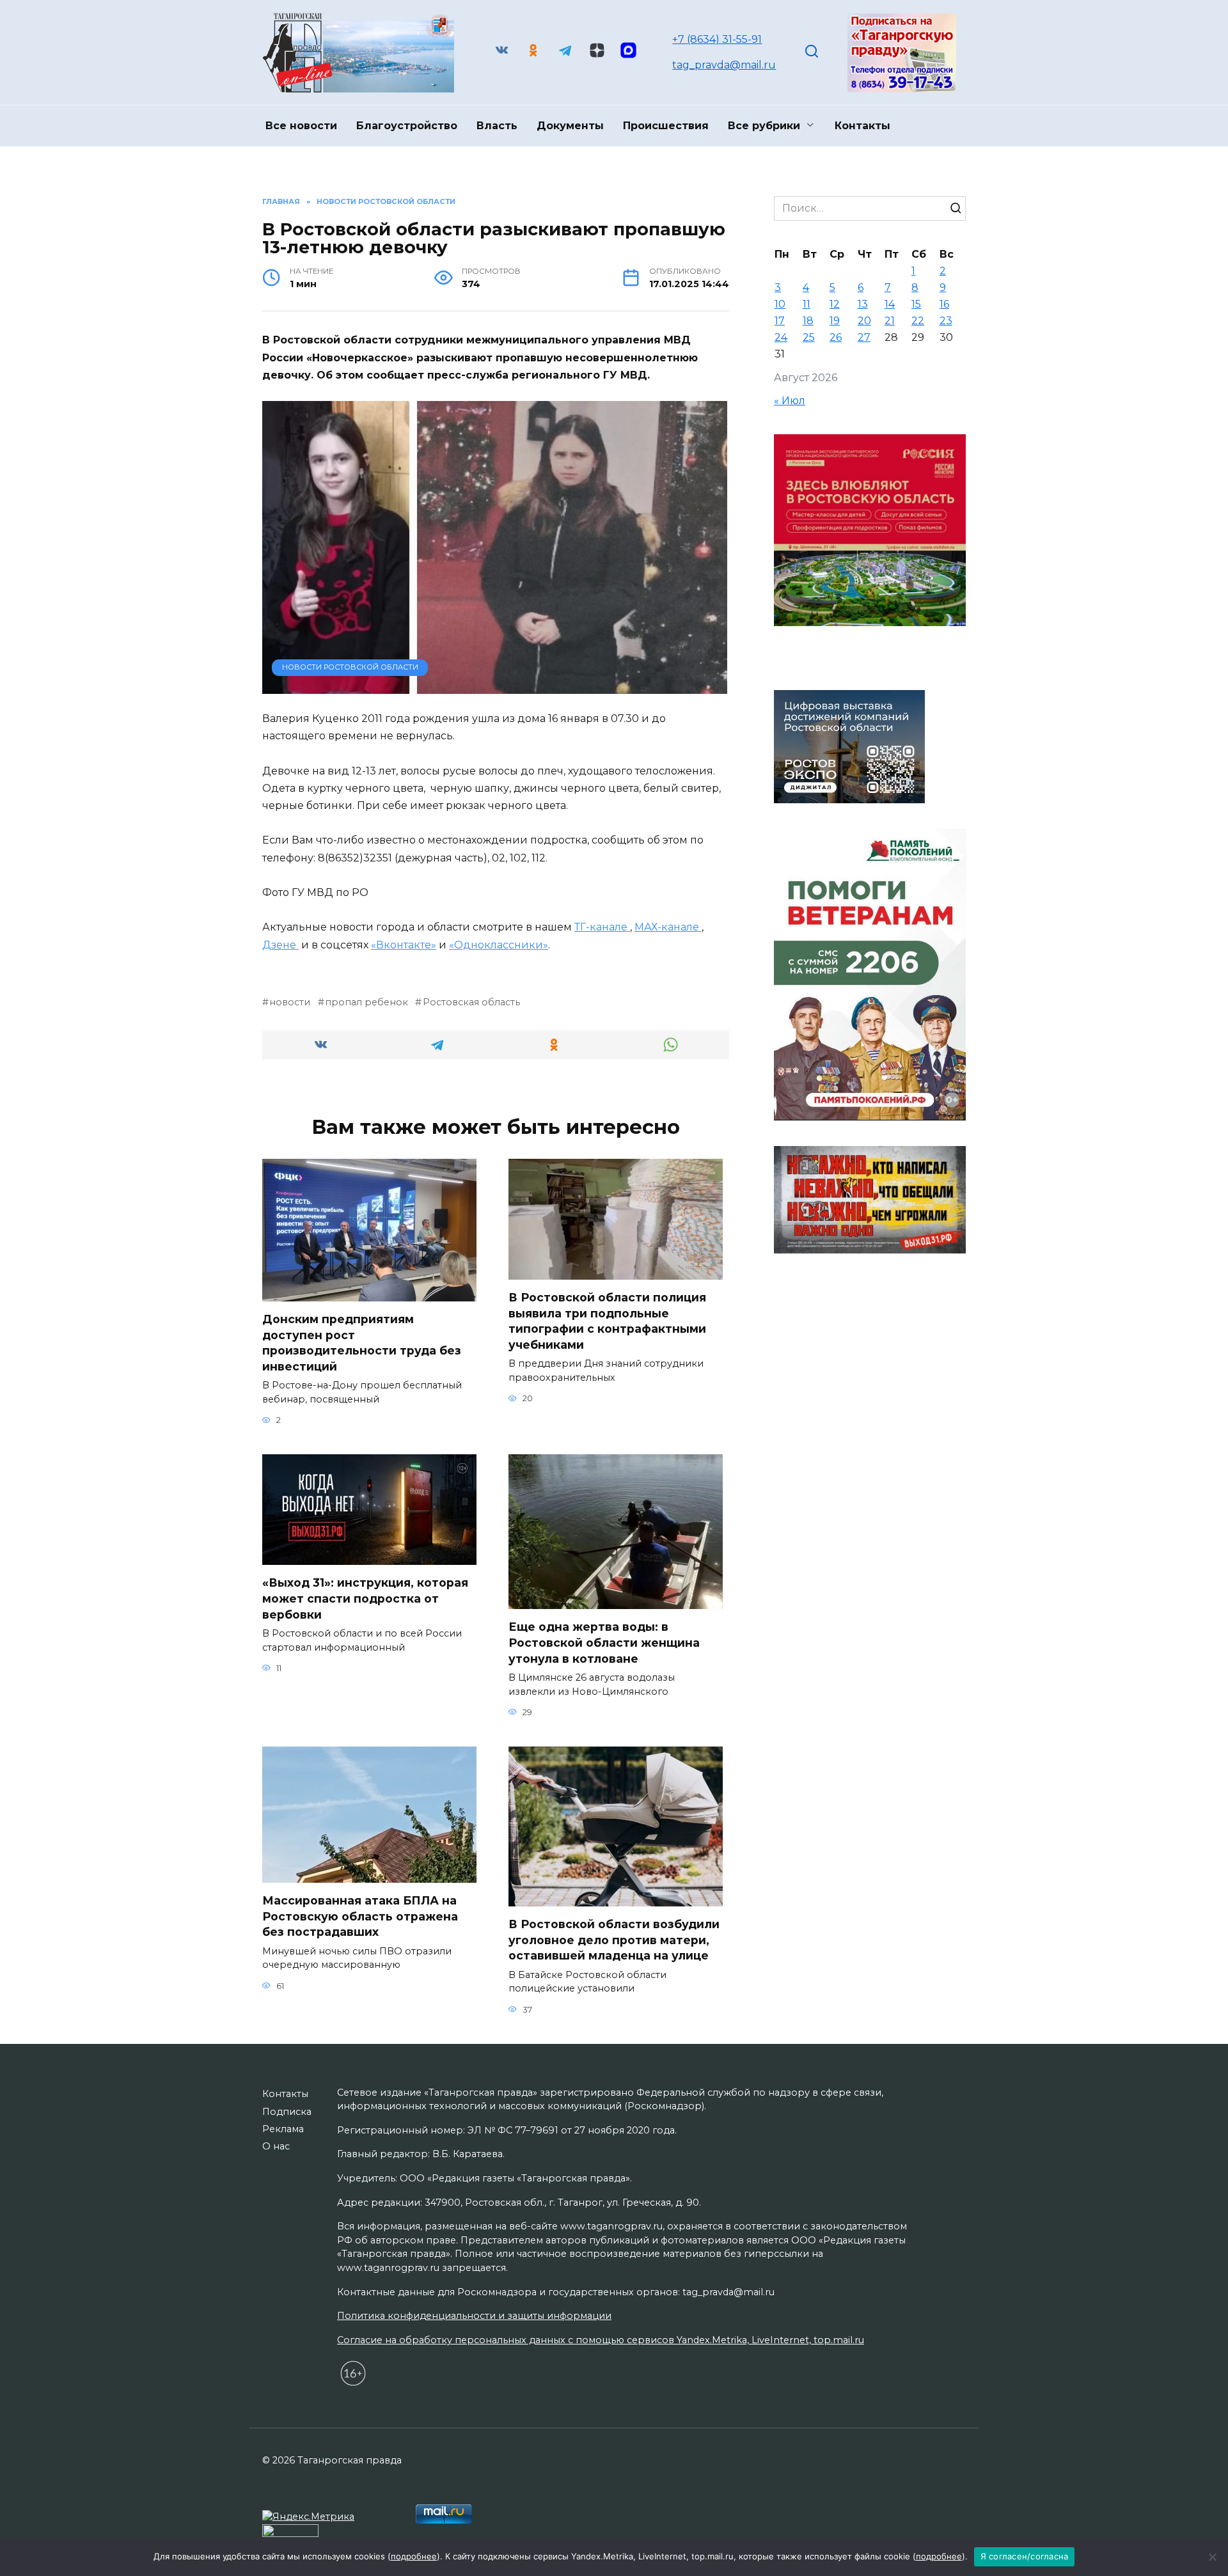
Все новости (301, 126)
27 (864, 337)
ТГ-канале (602, 927)
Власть (497, 126)
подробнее (414, 2556)
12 (835, 304)
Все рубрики (764, 126)
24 (781, 337)
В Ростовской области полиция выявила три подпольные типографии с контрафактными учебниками (607, 1321)
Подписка (287, 2112)
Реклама (283, 2129)
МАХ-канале (668, 927)
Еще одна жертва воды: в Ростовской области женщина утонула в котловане (604, 1642)
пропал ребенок (366, 1002)
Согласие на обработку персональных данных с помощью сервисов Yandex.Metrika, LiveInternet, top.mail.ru (601, 2340)
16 (944, 304)
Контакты (862, 126)
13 (863, 304)
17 (780, 321)
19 (835, 321)
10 (780, 304)
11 (807, 304)
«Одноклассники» (499, 945)
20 (864, 321)
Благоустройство (407, 126)
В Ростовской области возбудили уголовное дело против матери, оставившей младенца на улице (614, 1940)
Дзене (280, 945)
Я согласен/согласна (1025, 2556)
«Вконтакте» (404, 945)
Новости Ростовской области (350, 667)
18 (808, 321)
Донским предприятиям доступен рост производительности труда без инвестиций (362, 1343)
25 (809, 337)
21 (890, 321)
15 (916, 304)
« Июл (790, 401)
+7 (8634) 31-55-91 (717, 39)
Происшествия (666, 126)
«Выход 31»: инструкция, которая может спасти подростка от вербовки (365, 1598)
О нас (276, 2146)
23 (946, 321)
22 (918, 321)
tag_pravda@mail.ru (724, 65)
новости (290, 1002)
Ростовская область (471, 1002)
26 (836, 337)
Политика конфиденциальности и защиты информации (474, 2316)
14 (890, 304)
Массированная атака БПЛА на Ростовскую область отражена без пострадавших (360, 1916)
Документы (570, 126)
